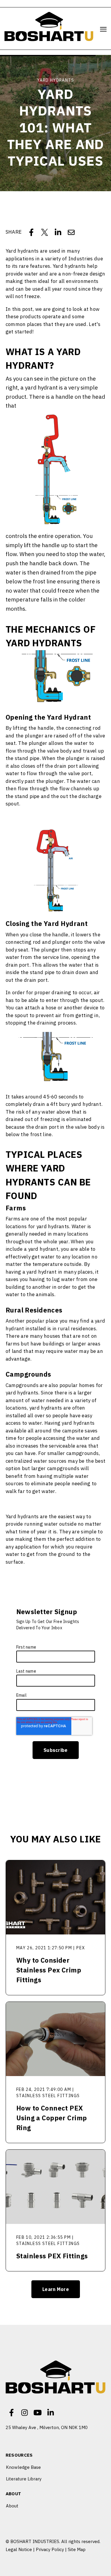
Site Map (77, 2549)
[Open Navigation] (103, 29)
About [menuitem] (13, 2494)
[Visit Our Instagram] (25, 2413)
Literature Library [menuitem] (24, 2479)
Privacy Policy (50, 2549)
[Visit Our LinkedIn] (51, 2413)
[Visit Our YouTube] (38, 2413)
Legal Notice (19, 2549)
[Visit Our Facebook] (12, 2413)
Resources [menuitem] (19, 2455)
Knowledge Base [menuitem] (23, 2467)
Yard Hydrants (55, 80)
